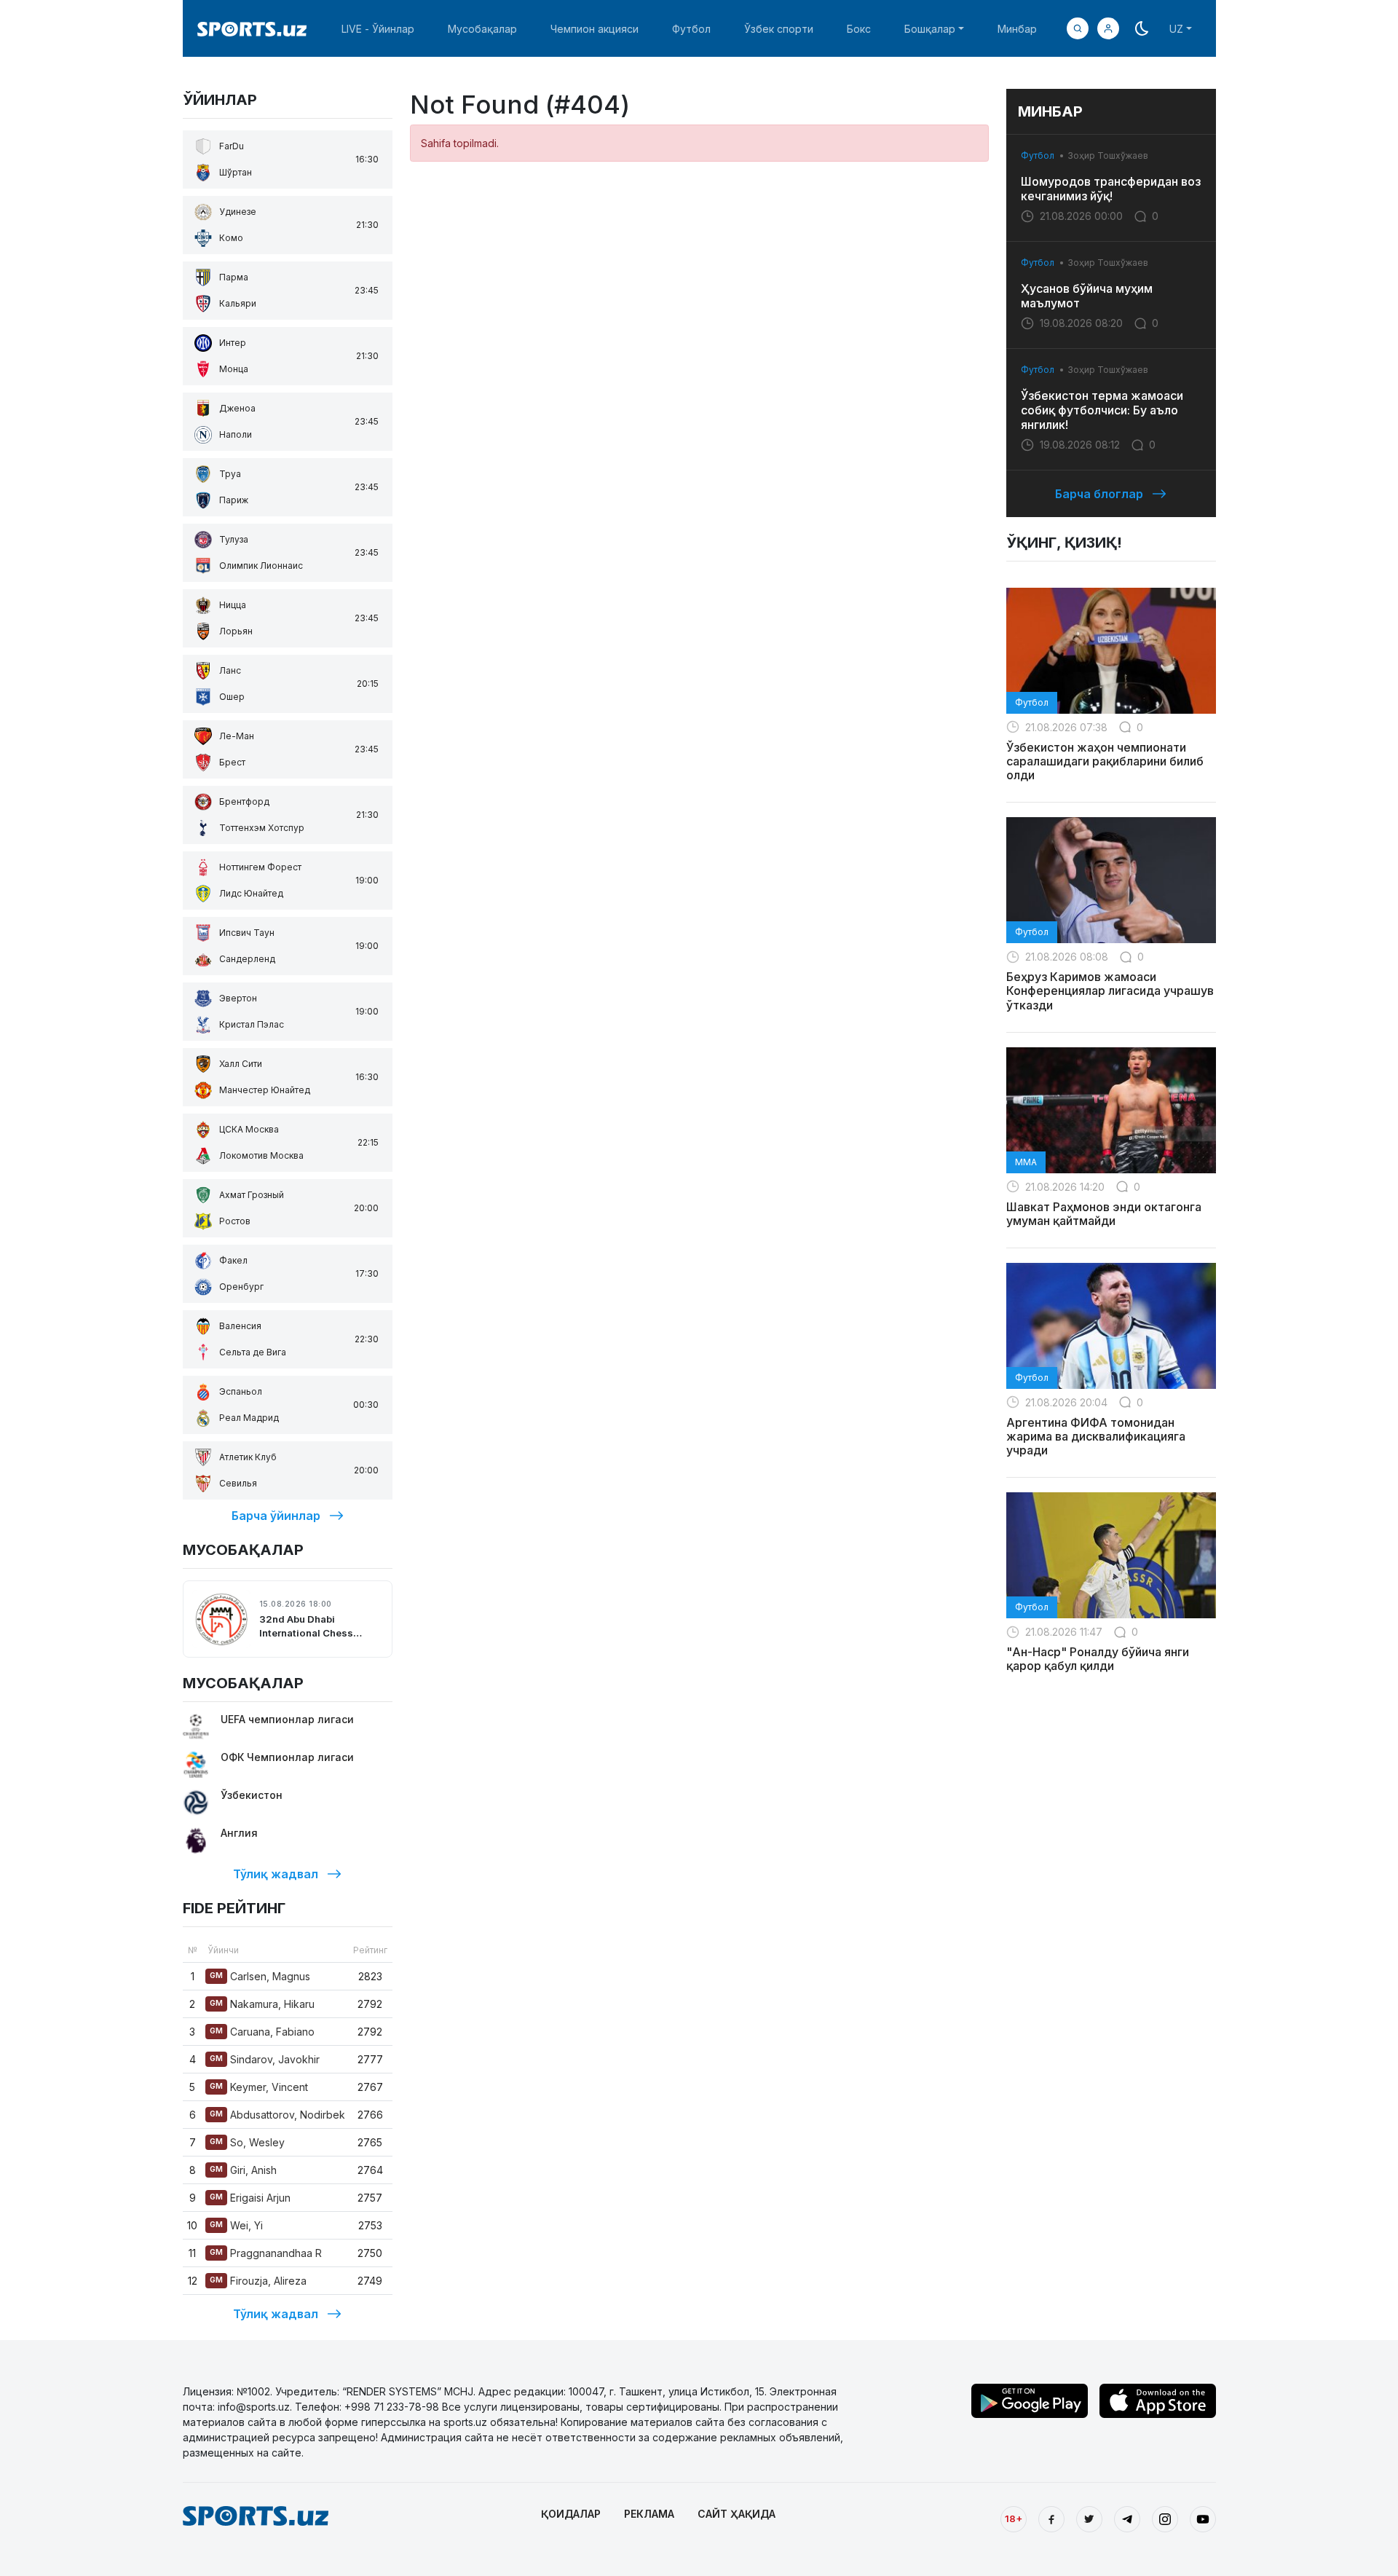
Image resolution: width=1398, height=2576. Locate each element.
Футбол (691, 29)
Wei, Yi (236, 2225)
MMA (1026, 1162)
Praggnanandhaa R (266, 2253)
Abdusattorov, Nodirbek (277, 2115)
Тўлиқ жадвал (276, 1874)
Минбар (1017, 29)
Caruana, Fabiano (262, 2032)
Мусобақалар (482, 29)
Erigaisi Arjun (250, 2198)
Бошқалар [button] (930, 29)
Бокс (859, 29)
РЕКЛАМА (649, 2514)
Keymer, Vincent (259, 2087)
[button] (1108, 28)
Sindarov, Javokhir (265, 2059)
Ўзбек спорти (779, 29)
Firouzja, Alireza (258, 2281)
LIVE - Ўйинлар (378, 29)
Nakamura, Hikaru (262, 2004)
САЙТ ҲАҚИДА (736, 2514)
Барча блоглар (1099, 494)
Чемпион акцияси (595, 29)
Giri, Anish (243, 2170)
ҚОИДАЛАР (571, 2514)
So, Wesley (247, 2142)
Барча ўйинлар (276, 1516)
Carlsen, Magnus (260, 1976)
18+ (1014, 2518)
